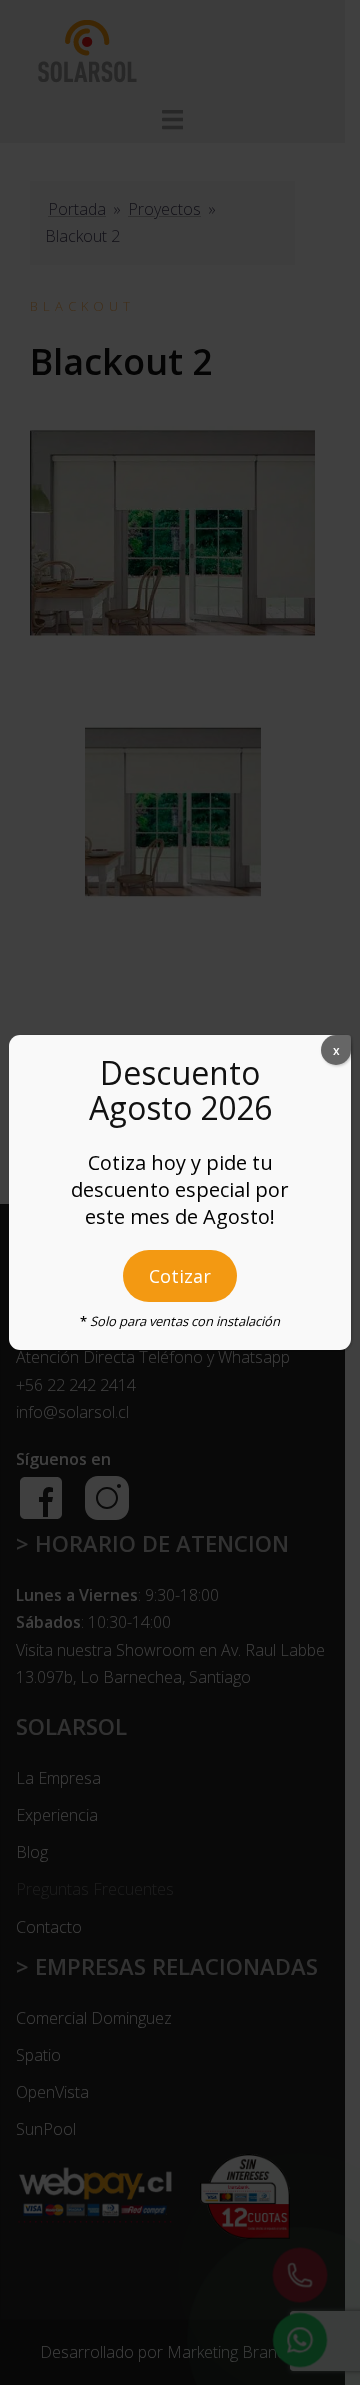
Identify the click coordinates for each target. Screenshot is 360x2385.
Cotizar (180, 1276)
